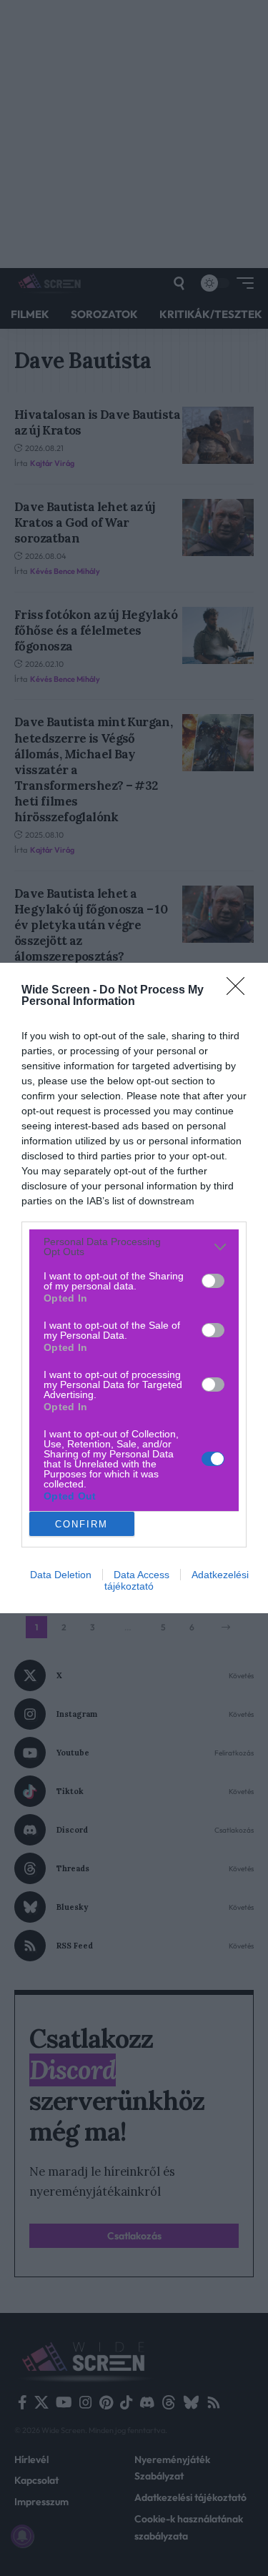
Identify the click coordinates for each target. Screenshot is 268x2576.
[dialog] (134, 1288)
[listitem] (134, 1247)
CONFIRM (81, 1524)
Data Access (142, 1575)
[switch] (213, 1281)
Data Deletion (61, 1575)
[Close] (240, 991)
